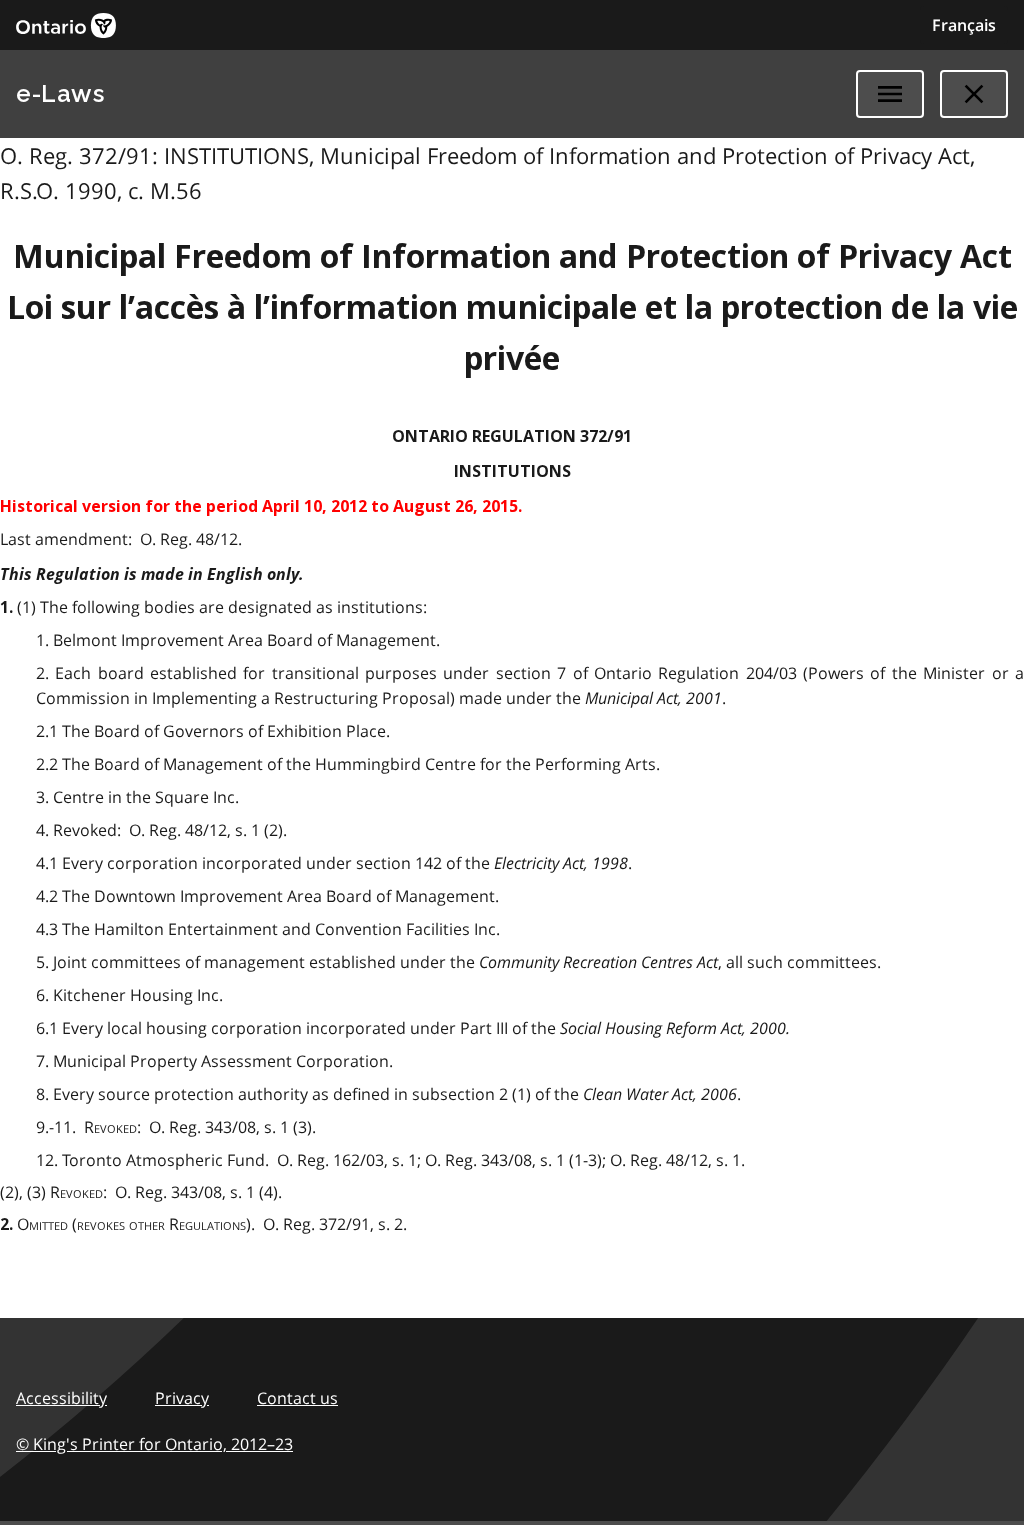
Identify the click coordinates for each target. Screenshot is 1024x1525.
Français (964, 25)
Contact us (297, 1398)
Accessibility (61, 1398)
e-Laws (60, 93)
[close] (974, 94)
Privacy (182, 1398)
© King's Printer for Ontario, (154, 1444)
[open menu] (890, 94)
